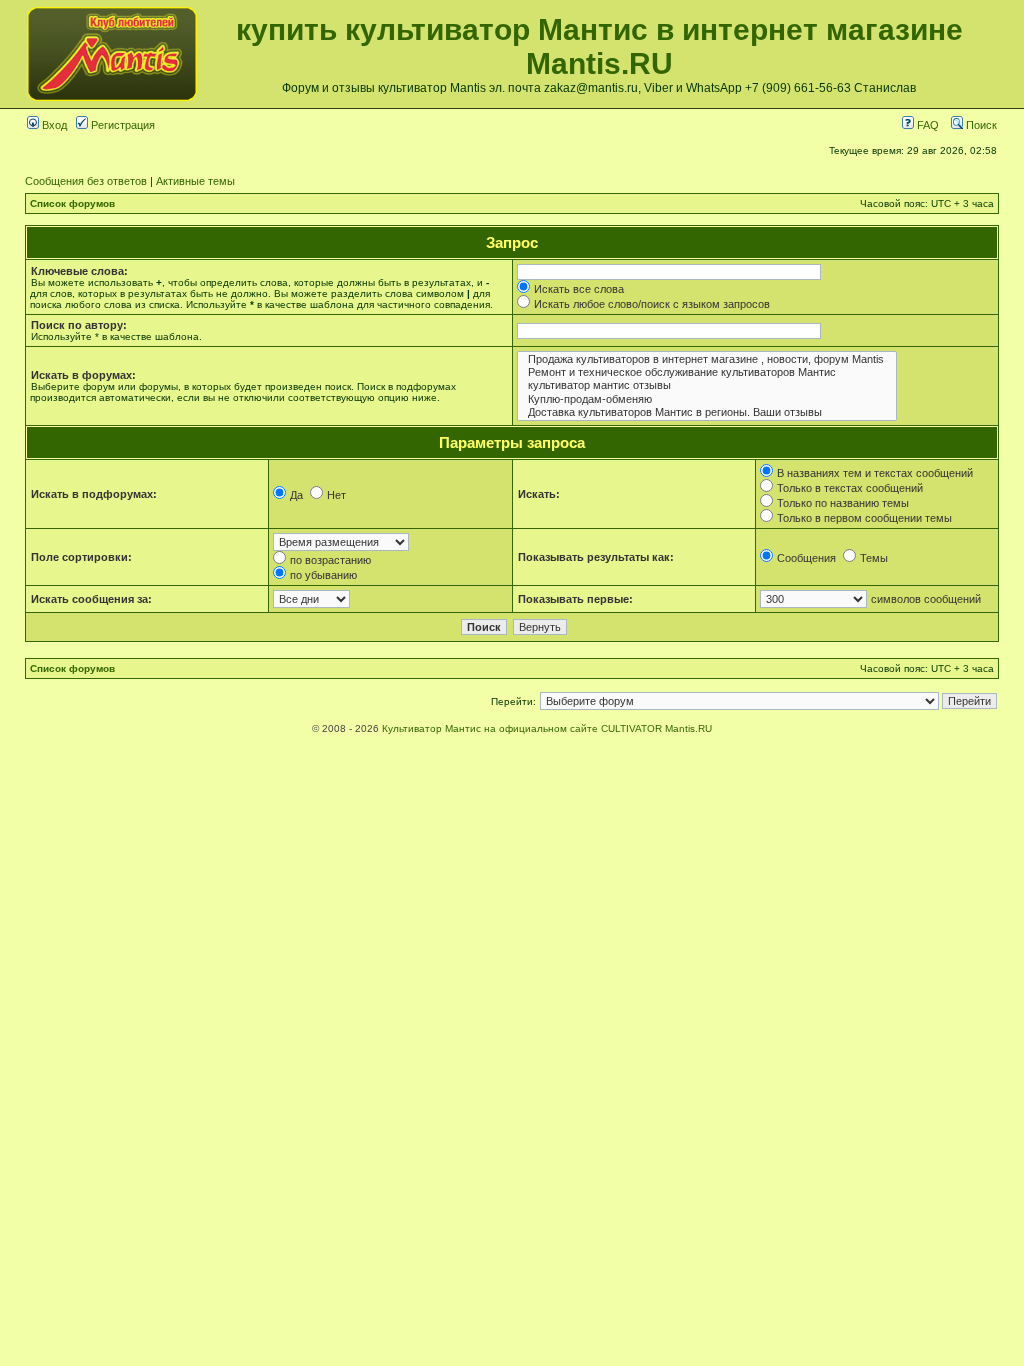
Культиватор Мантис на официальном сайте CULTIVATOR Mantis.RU (547, 728)
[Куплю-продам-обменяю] (707, 399)
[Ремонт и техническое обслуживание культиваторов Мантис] (707, 372)
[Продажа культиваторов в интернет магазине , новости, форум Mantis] (707, 359)
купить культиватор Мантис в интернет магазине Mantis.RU (599, 46)
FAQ (926, 125)
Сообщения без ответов (86, 181)
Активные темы (195, 181)
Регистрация (121, 125)
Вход (53, 125)
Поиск (980, 125)
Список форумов (72, 203)
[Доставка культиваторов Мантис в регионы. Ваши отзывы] (707, 412)
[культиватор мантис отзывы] (707, 385)
